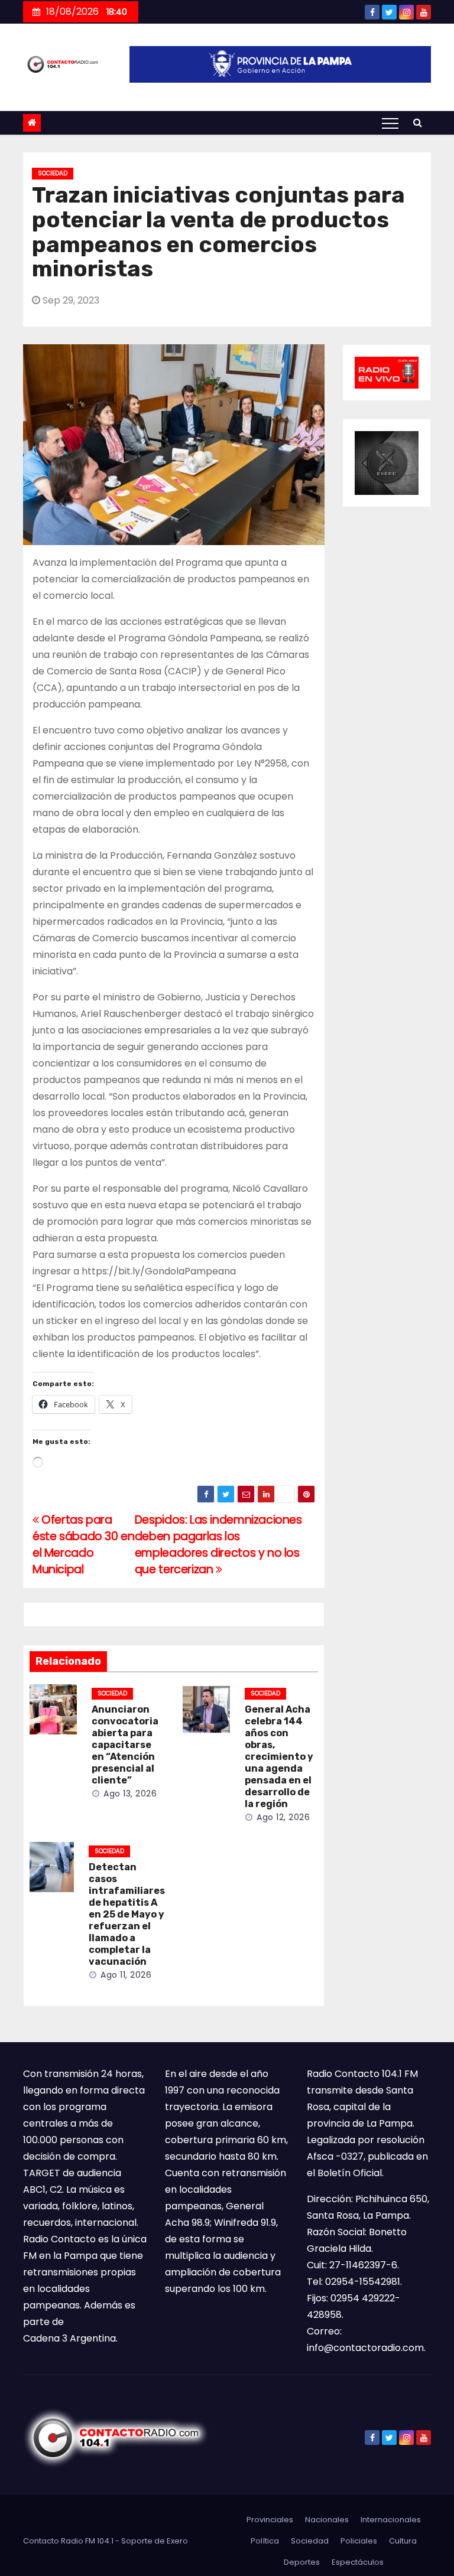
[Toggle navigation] (390, 123)
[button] (418, 123)
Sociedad (53, 173)
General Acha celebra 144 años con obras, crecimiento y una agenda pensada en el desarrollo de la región (279, 1757)
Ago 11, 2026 (126, 1975)
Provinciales (270, 2520)
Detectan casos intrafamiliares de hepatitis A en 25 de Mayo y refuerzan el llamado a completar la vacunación (127, 1914)
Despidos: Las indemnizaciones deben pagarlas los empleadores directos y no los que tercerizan (218, 1545)
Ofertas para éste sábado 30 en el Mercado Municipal (83, 1545)
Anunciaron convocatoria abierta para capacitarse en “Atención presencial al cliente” (125, 1745)
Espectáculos (358, 2562)
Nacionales (327, 2520)
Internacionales (391, 2520)
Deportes (302, 2562)
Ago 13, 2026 (130, 1794)
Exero (177, 2541)
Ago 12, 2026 (283, 1817)
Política (265, 2541)
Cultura (403, 2541)
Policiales (359, 2541)
